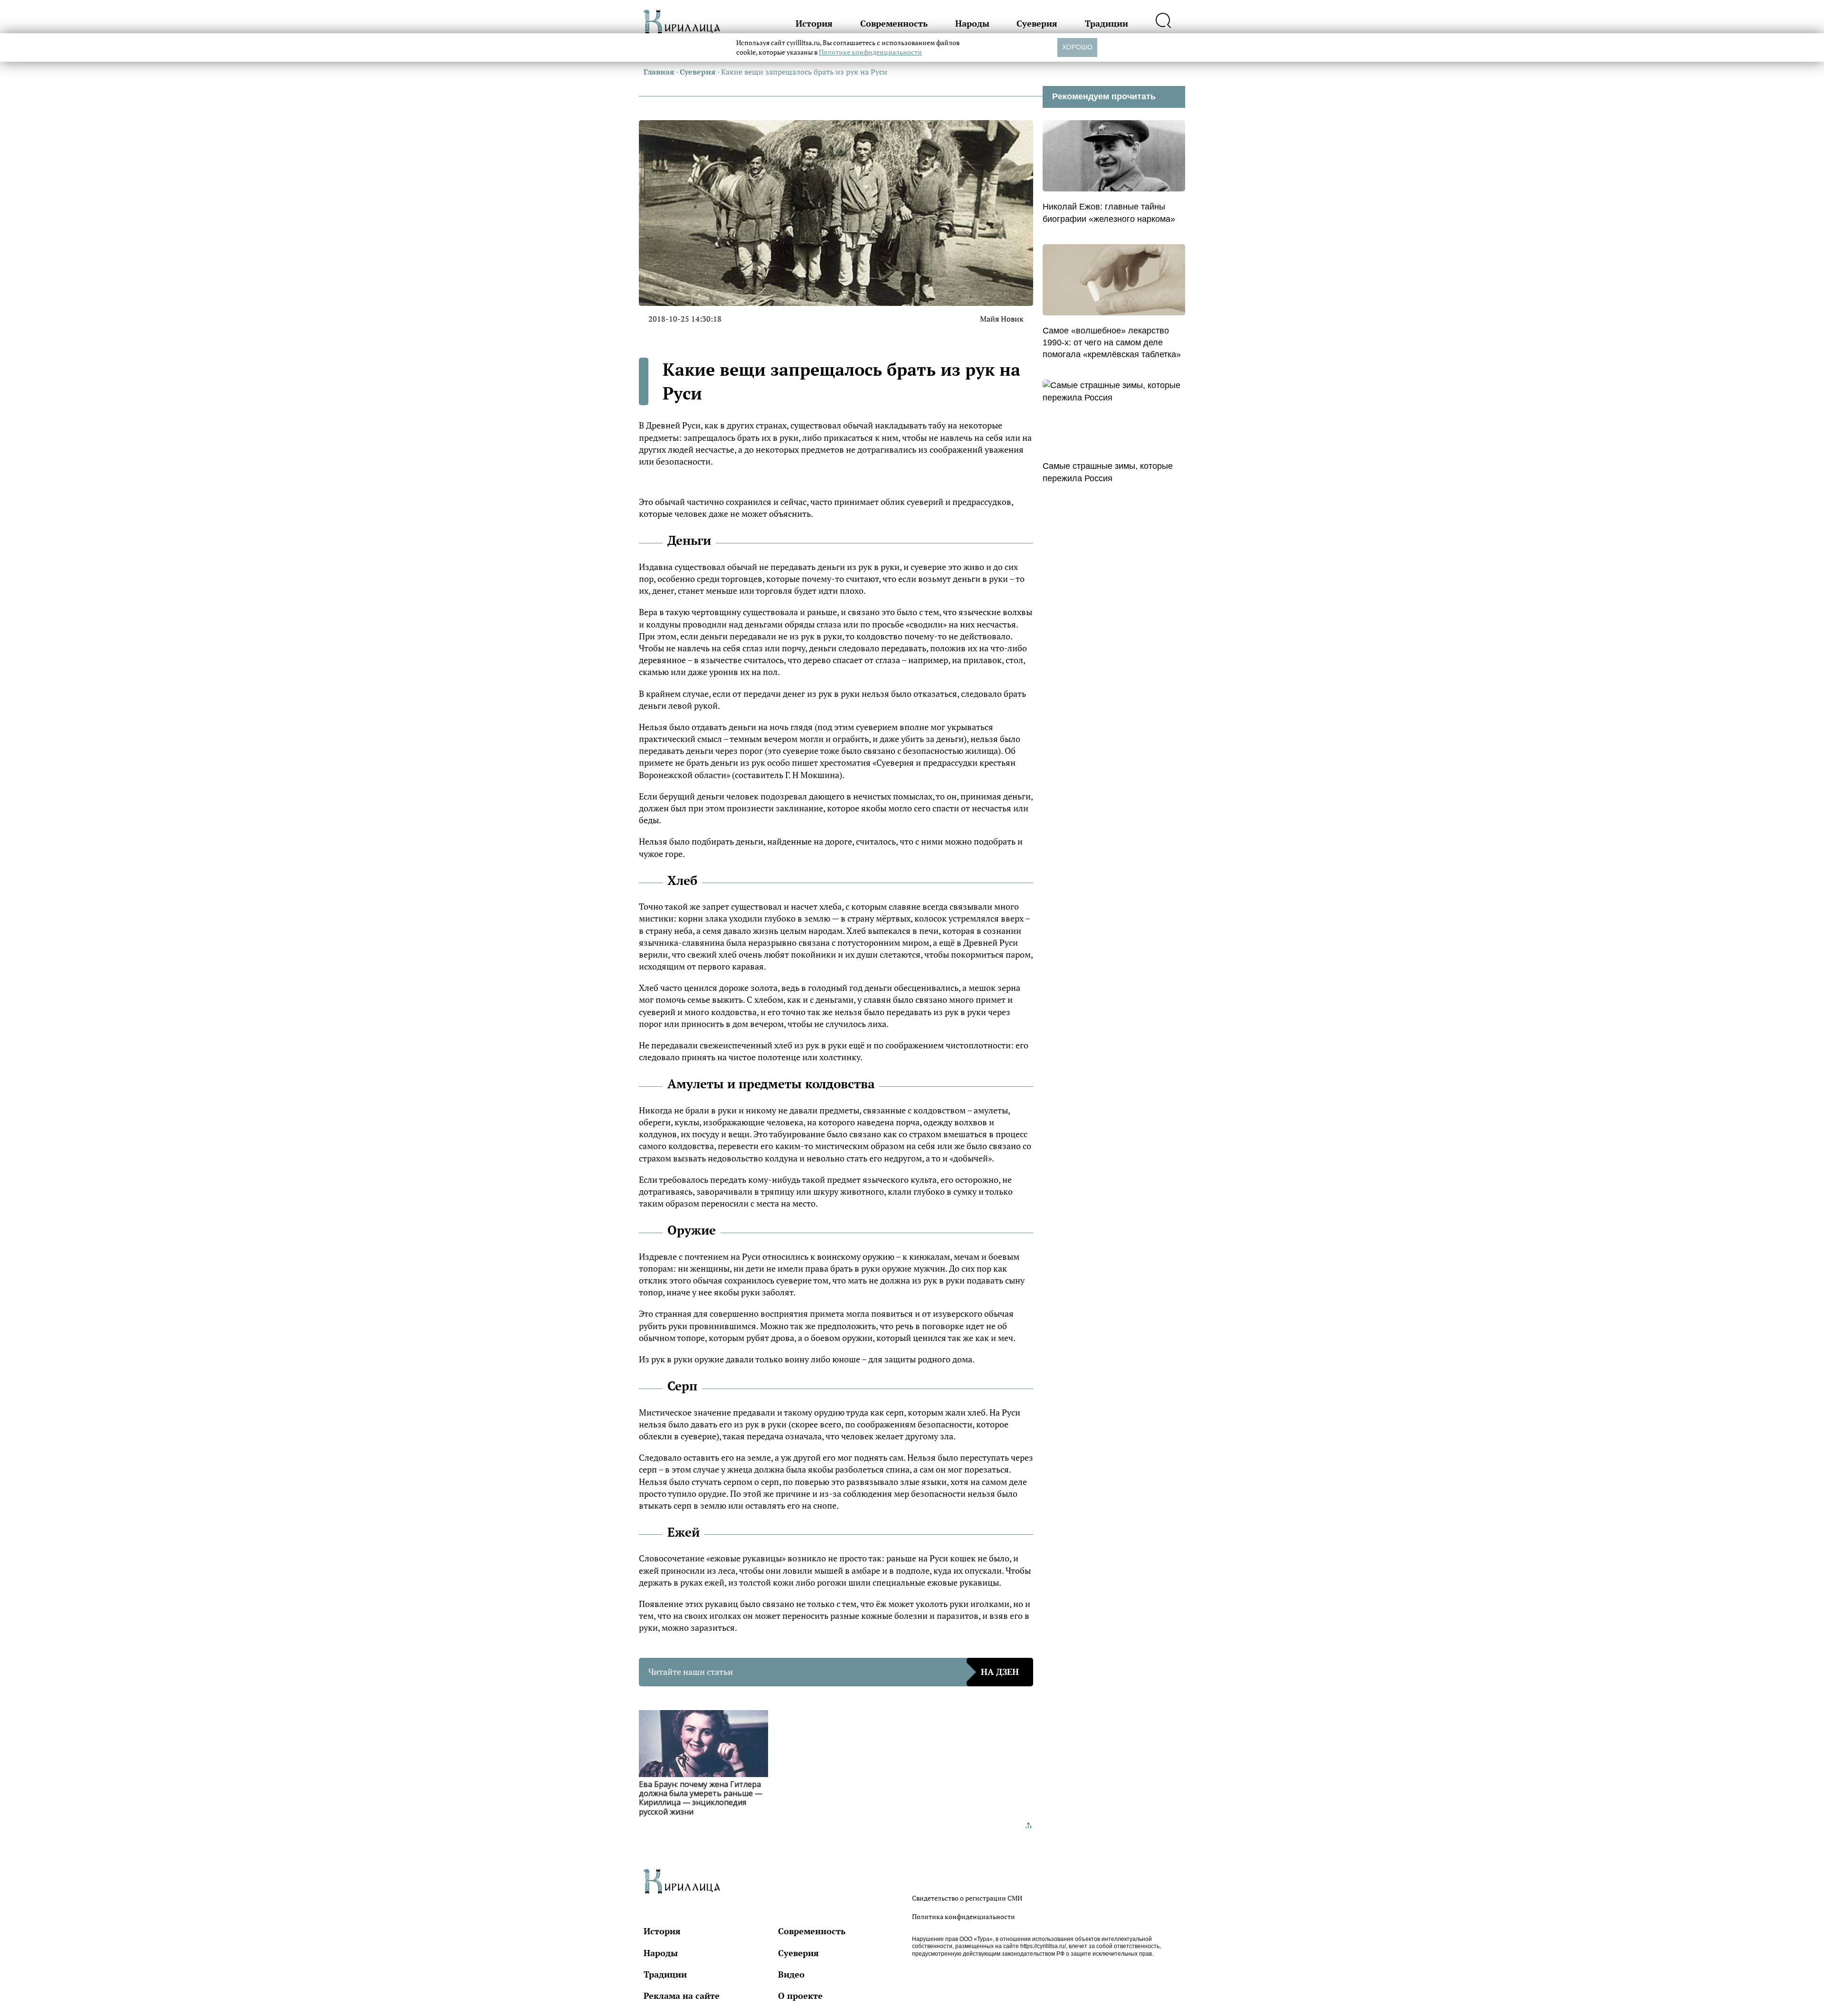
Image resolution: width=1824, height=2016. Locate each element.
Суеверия (1037, 23)
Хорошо (1077, 47)
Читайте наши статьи (834, 1672)
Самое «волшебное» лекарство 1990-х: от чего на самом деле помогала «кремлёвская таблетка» (1112, 342)
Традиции (1107, 23)
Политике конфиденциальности (870, 52)
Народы (972, 23)
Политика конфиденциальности (964, 1916)
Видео (791, 1974)
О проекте (800, 1996)
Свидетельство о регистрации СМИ (967, 1898)
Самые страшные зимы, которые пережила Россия (1108, 472)
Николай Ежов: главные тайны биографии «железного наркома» (1109, 213)
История (814, 23)
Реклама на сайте (682, 1996)
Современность (894, 23)
